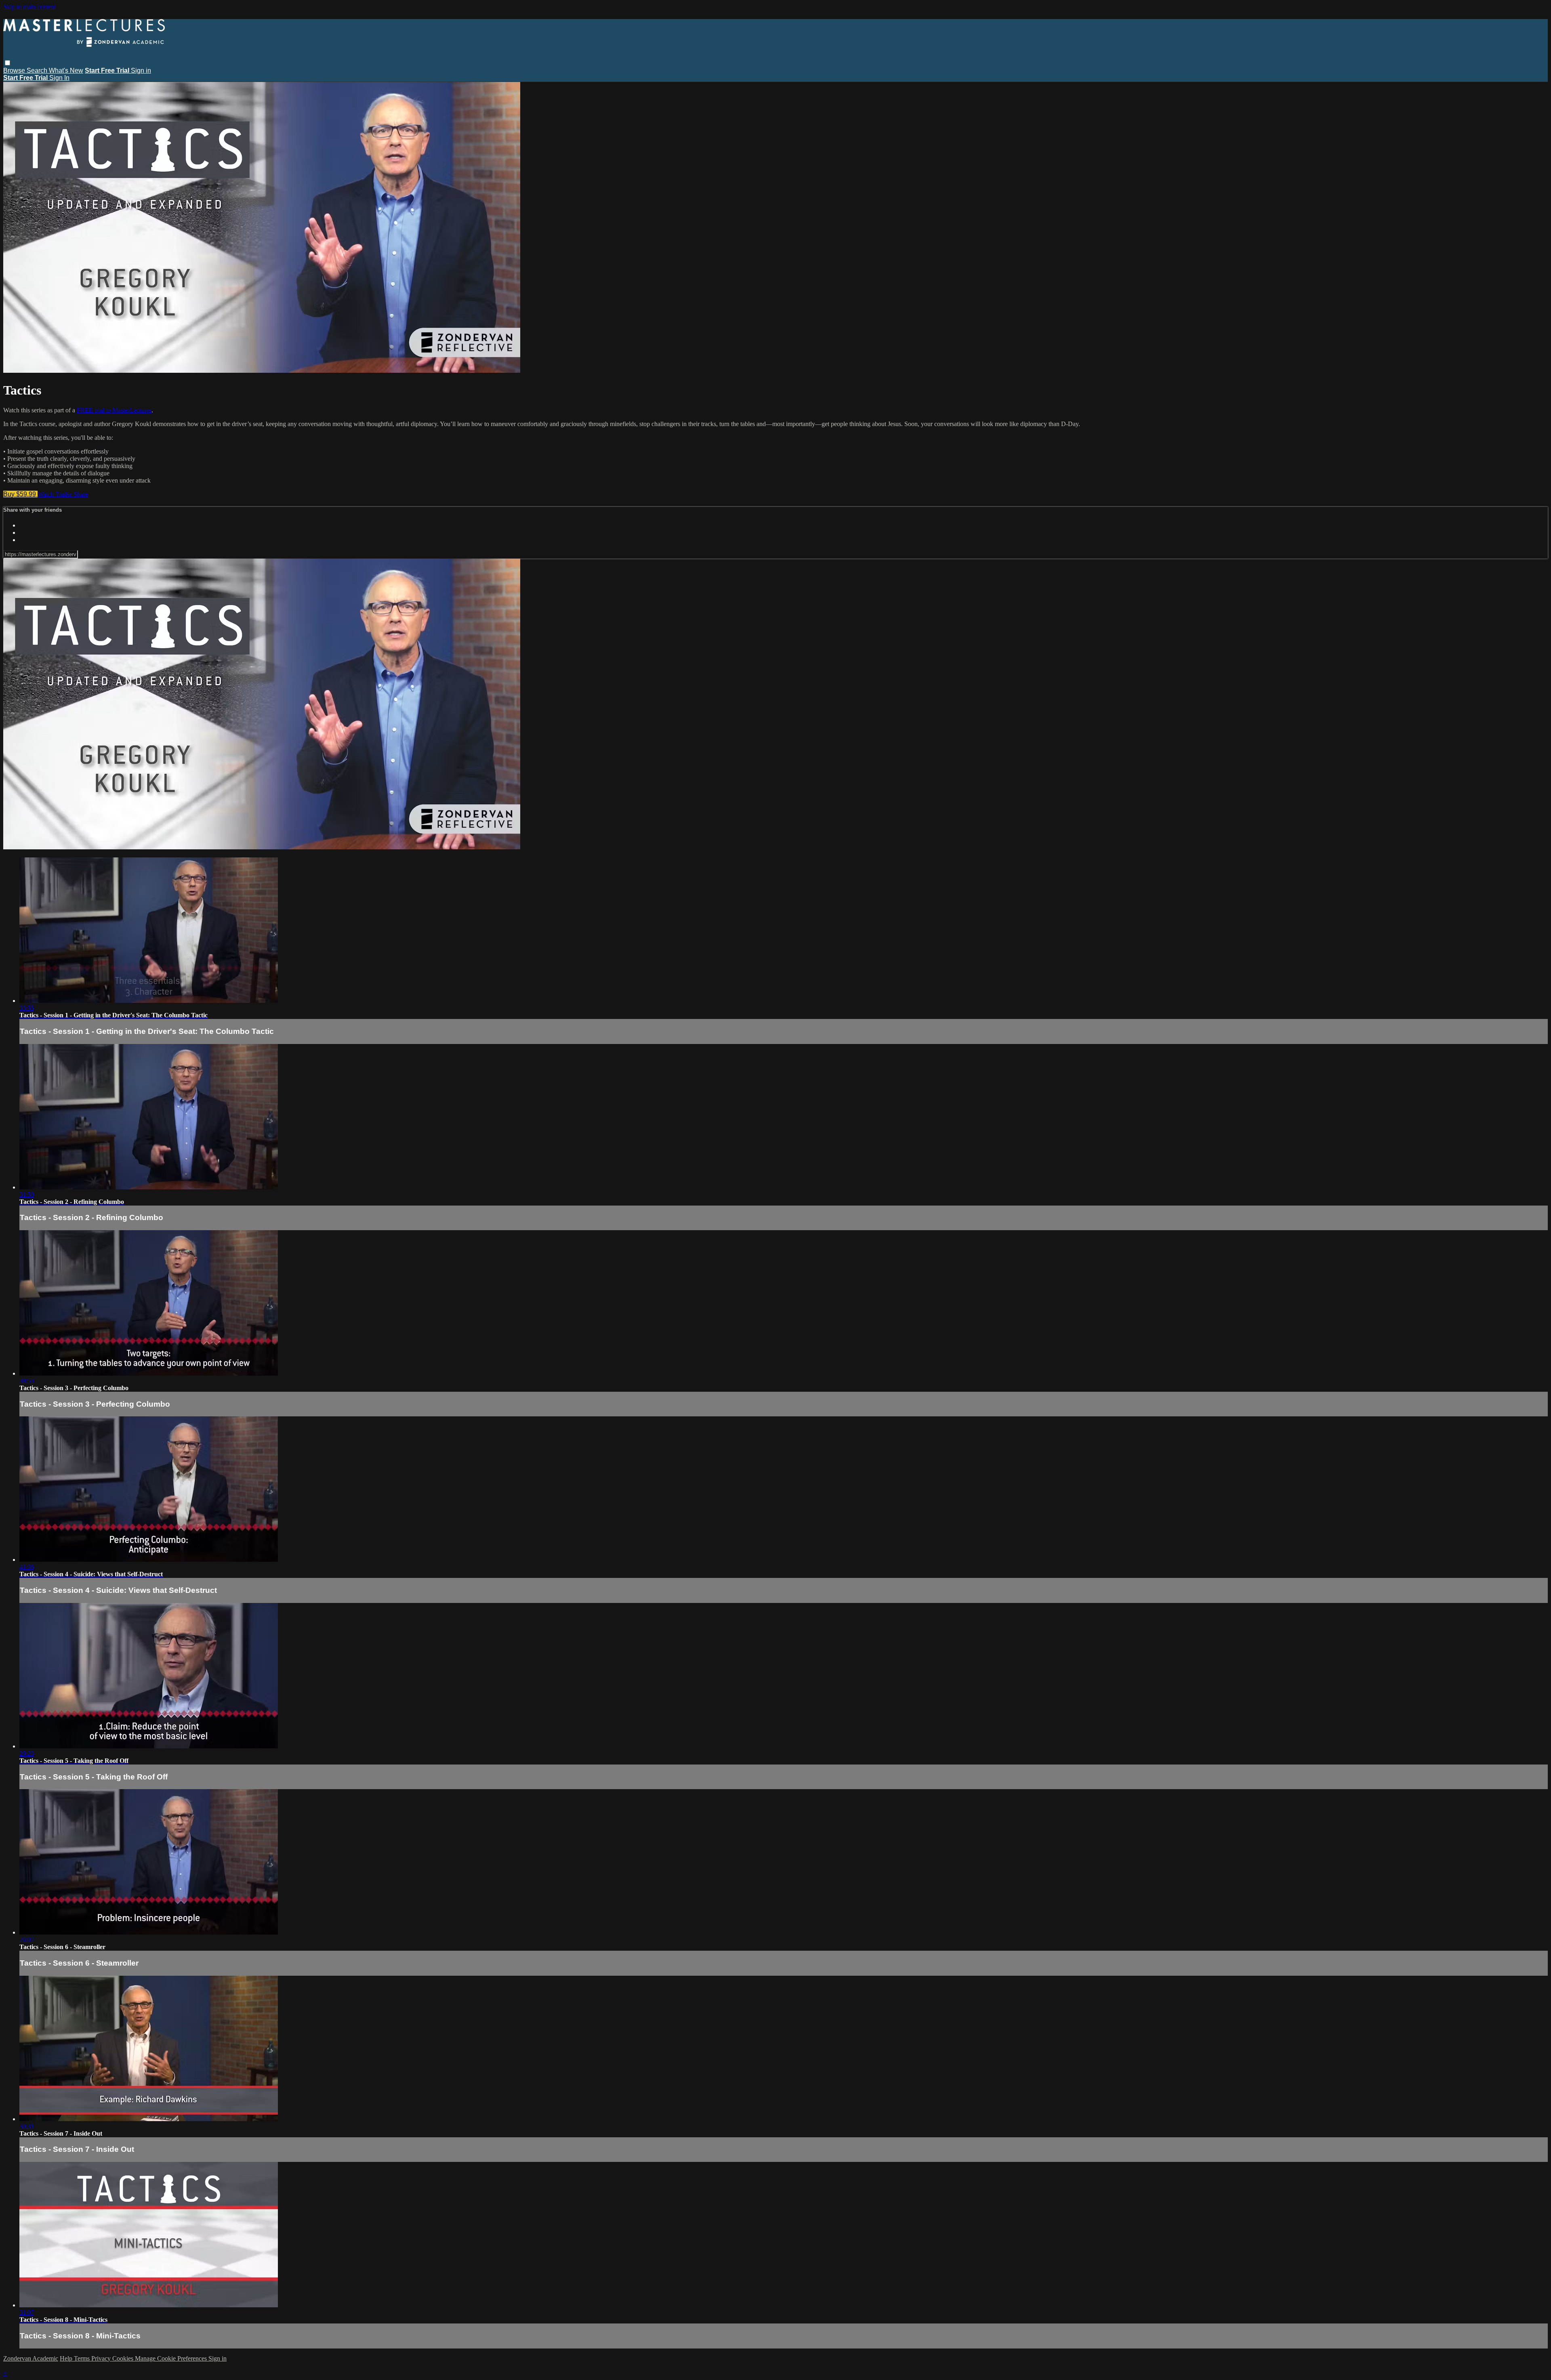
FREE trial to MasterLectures (114, 410)
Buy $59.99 (20, 494)
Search (38, 70)
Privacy (102, 2358)
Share (81, 494)
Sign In (59, 78)
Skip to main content (29, 7)
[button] (7, 63)
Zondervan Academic (31, 2358)
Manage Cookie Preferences (172, 2358)
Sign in (141, 70)
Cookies (124, 2358)
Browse (15, 70)
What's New (66, 70)
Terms (83, 2358)
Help (67, 2358)
